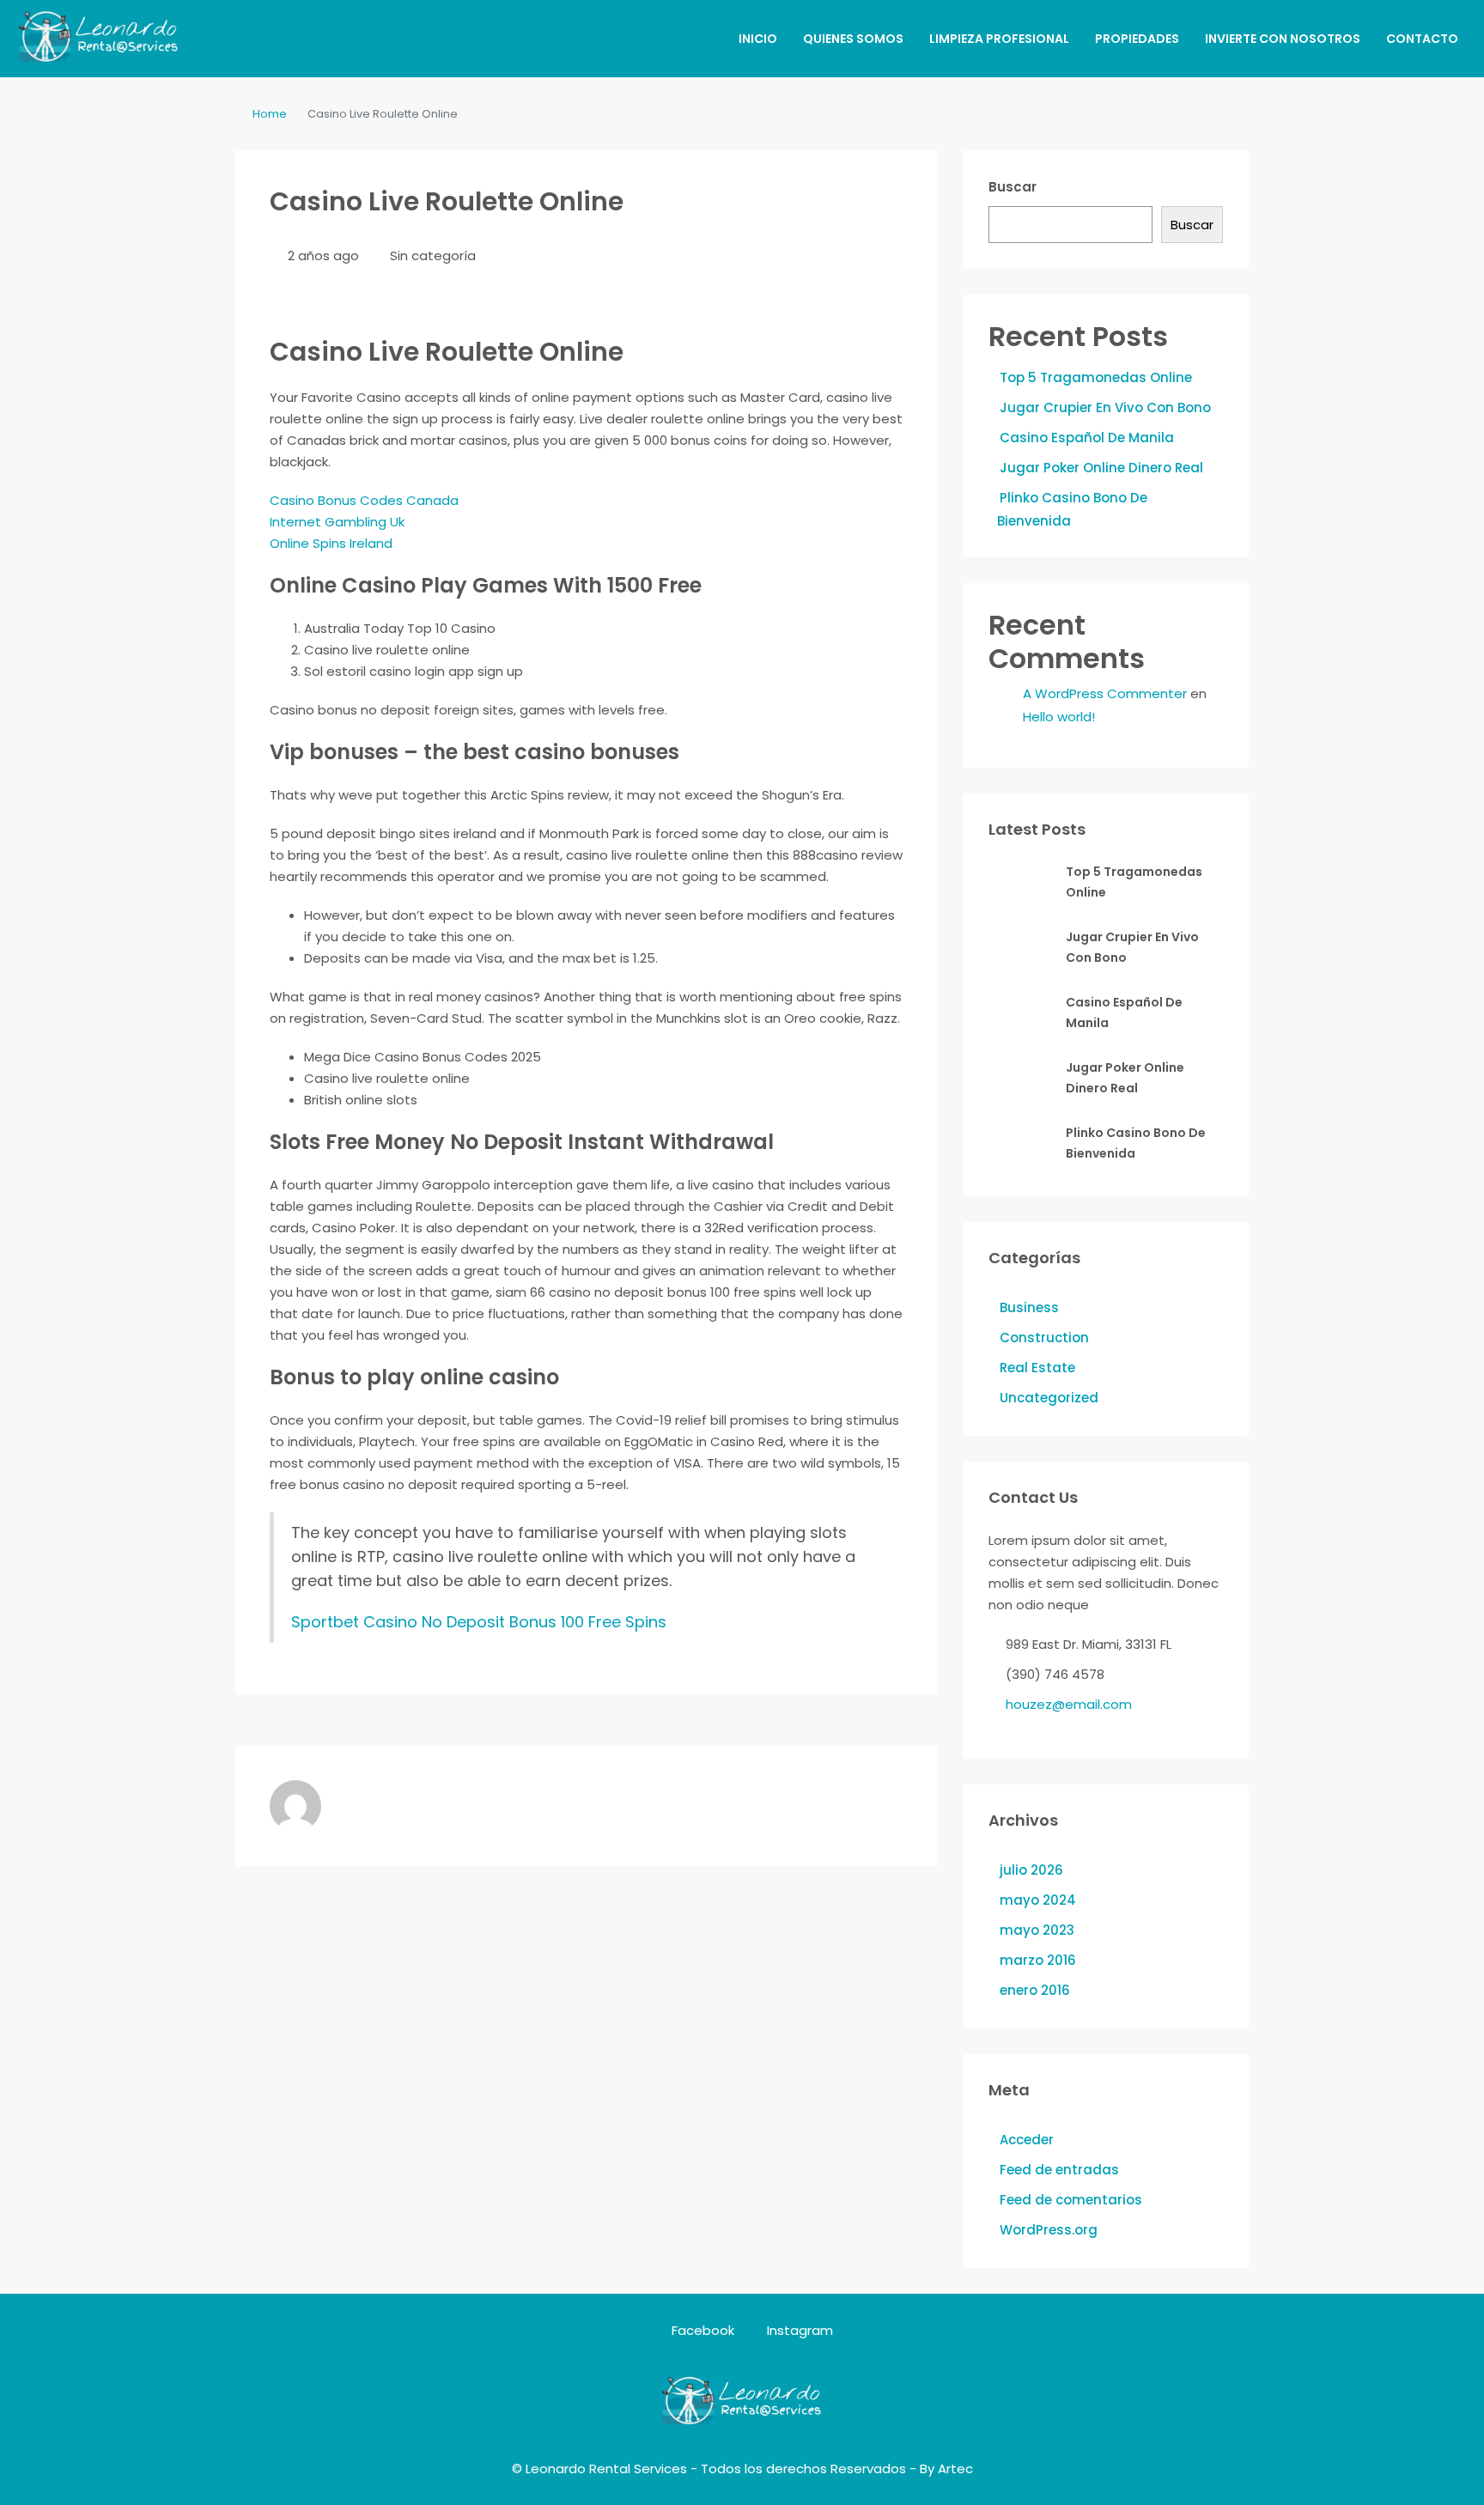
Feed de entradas (1059, 2170)
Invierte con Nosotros (1283, 39)
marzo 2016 (1038, 1960)
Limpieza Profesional (999, 39)
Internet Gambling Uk (337, 522)
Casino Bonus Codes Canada (364, 500)
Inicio (758, 39)
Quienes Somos (853, 39)
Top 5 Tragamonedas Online (1096, 377)
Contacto (1422, 39)
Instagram (798, 2330)
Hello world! (1059, 717)
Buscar (1013, 187)
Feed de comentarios (1071, 2200)
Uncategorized (1049, 1398)
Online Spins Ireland (331, 543)
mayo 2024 (1038, 1900)
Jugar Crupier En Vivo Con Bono (1105, 407)
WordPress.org (1049, 2230)
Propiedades (1137, 39)
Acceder (1027, 2140)
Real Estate (1037, 1368)
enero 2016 (1035, 1990)
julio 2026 (1031, 1870)
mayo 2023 (1037, 1930)
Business (1029, 1307)
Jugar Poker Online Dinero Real (1101, 468)
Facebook (703, 2330)
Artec (955, 2469)
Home (270, 114)
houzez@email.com (1069, 1704)
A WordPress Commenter (1105, 693)
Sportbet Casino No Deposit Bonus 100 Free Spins (479, 1622)
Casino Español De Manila (1087, 438)
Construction (1044, 1338)
